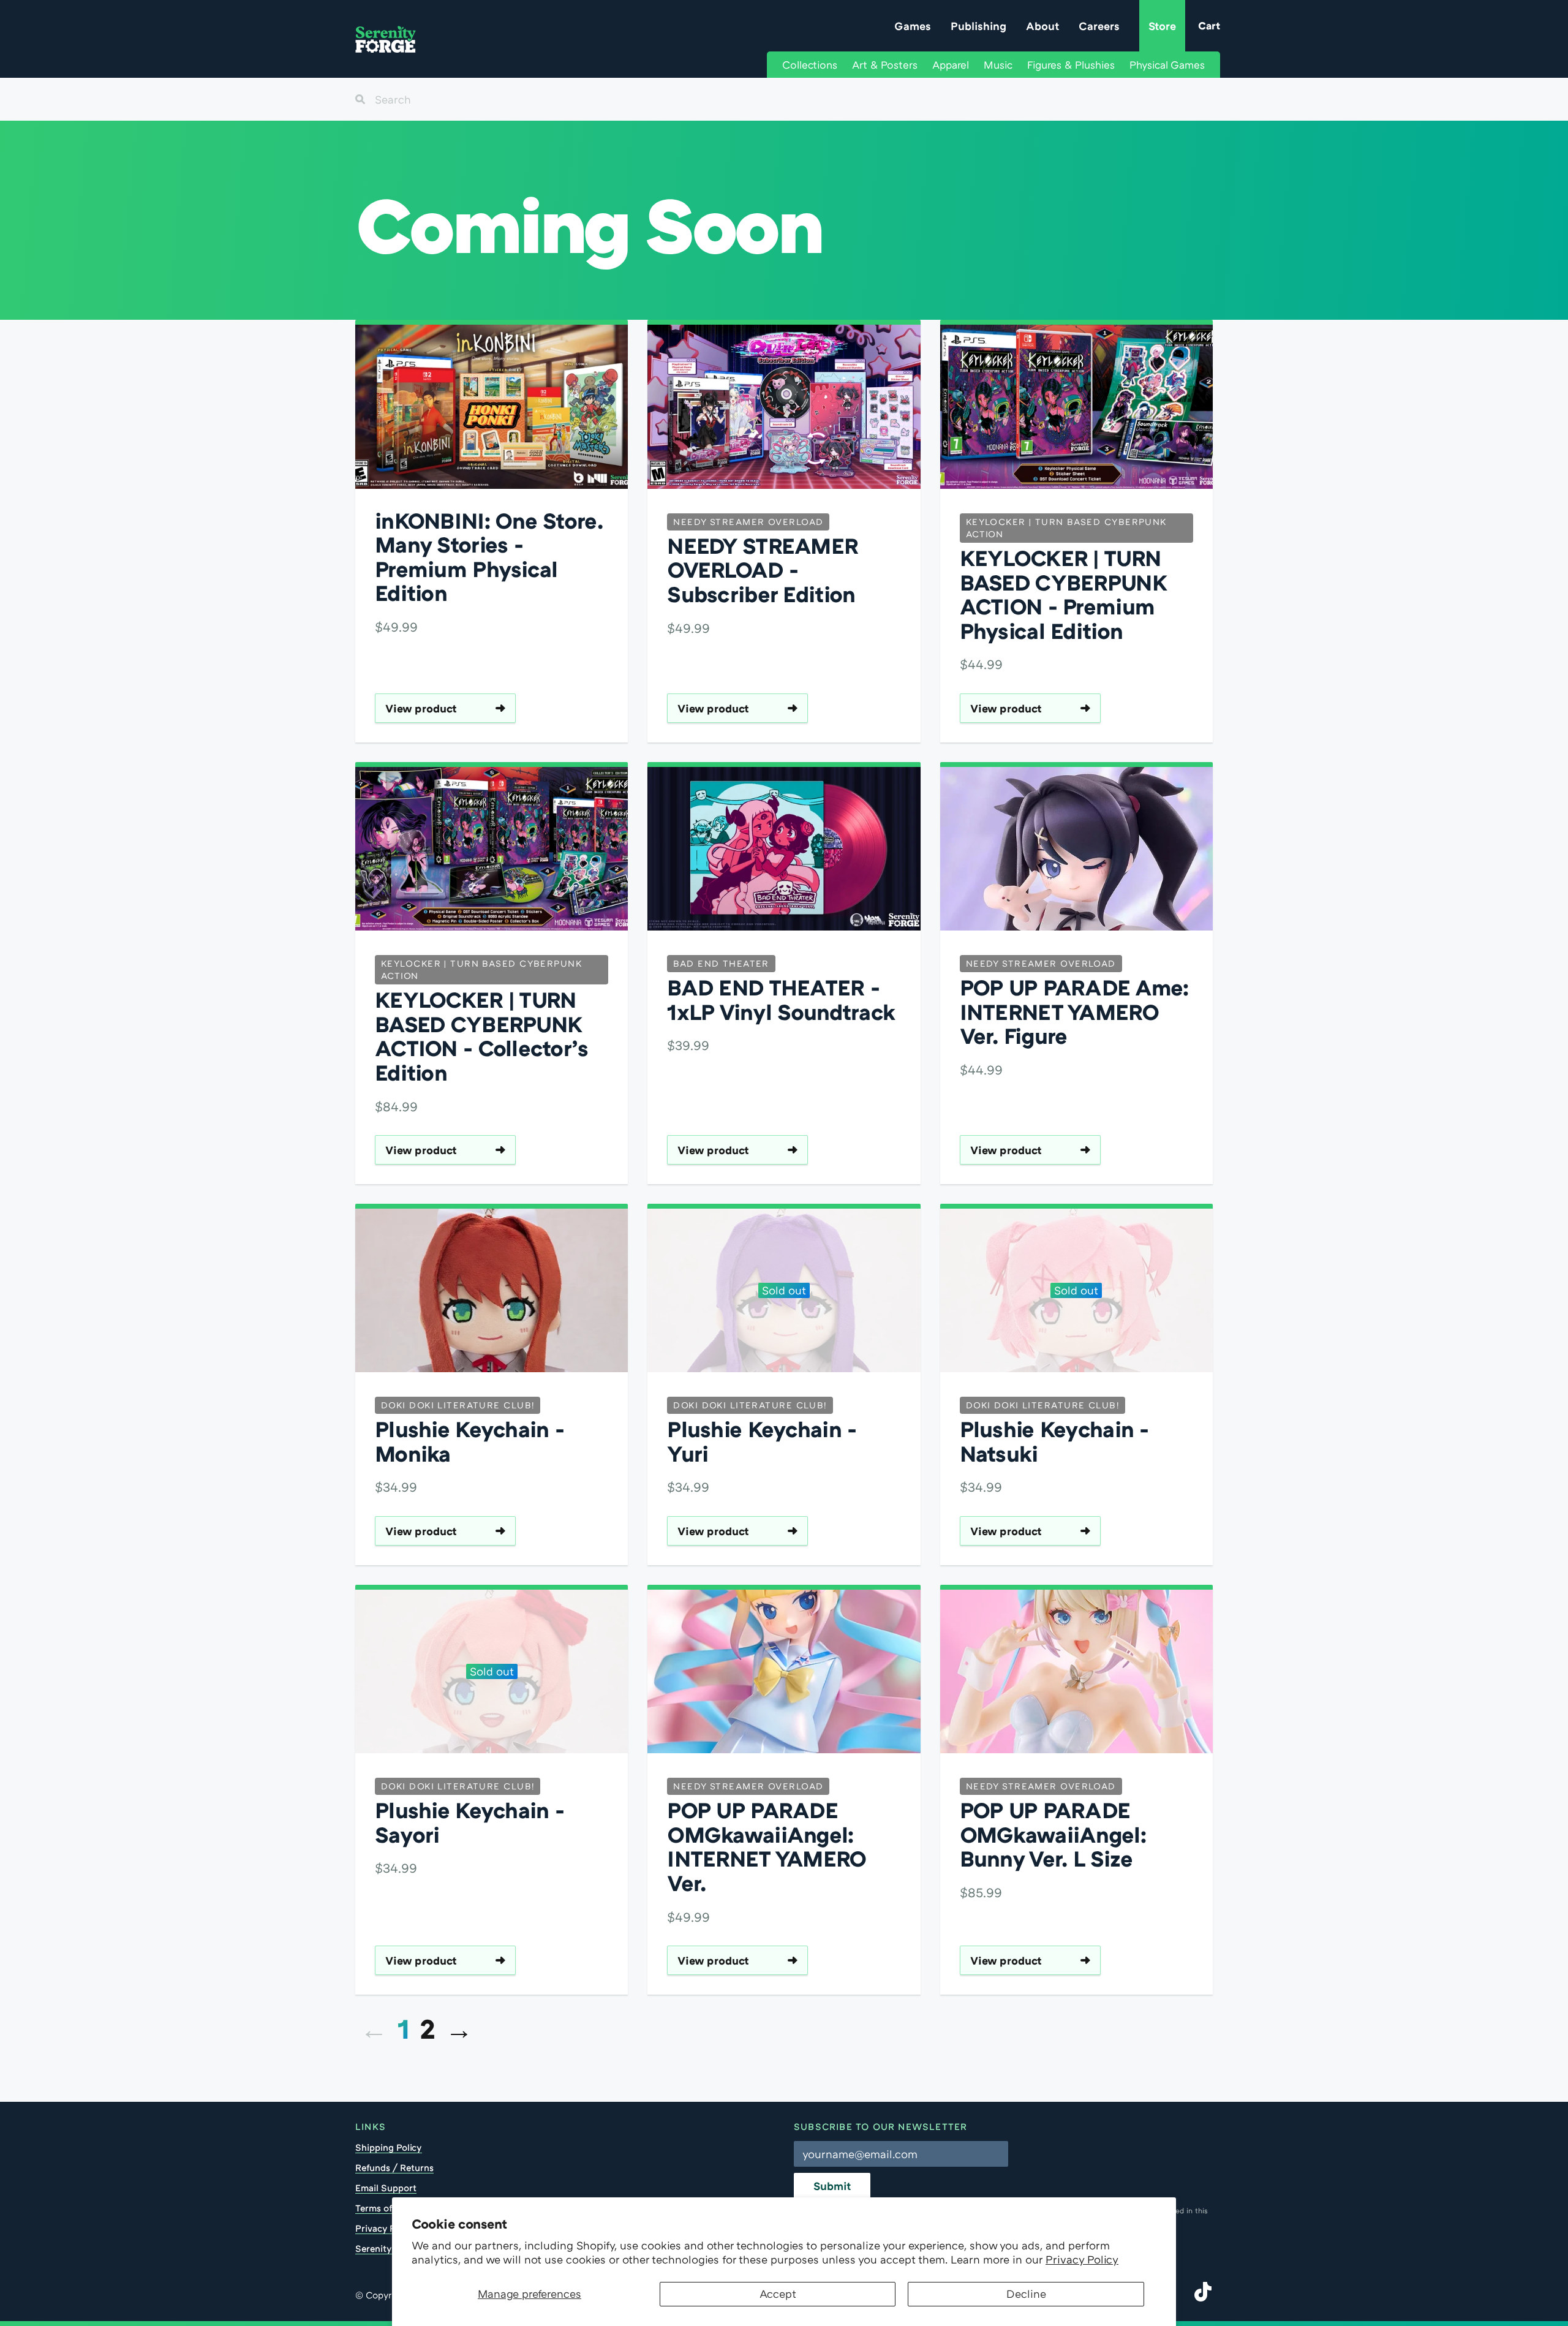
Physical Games (1167, 65)
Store (1162, 26)
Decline (1026, 2294)
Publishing (978, 26)
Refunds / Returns (394, 2167)
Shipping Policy (389, 2147)
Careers (1099, 26)
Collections (810, 65)
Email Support (386, 2188)
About (1042, 26)
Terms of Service (390, 2208)
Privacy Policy (1082, 2259)
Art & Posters (885, 65)
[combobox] (784, 99)
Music (998, 65)
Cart (1209, 25)
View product (421, 708)
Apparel (951, 65)
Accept (778, 2294)
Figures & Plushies (1071, 65)
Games (913, 26)
